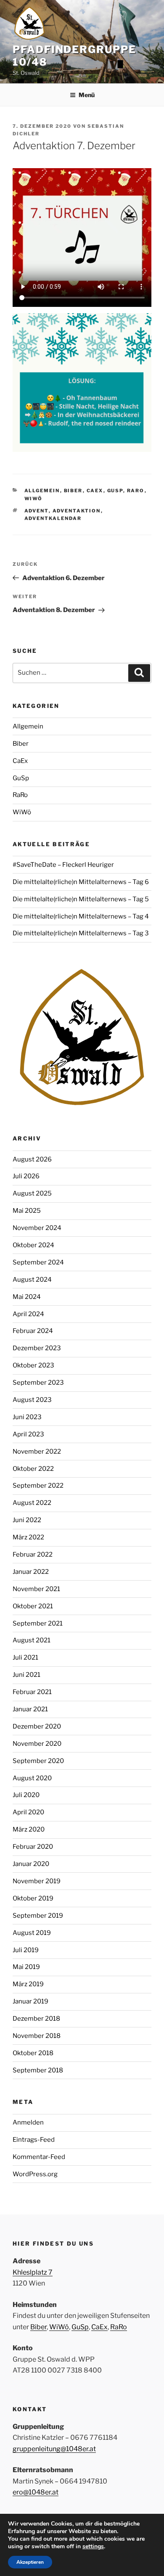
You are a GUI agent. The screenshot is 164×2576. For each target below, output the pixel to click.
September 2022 (38, 1486)
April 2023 (28, 1434)
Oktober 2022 (33, 1469)
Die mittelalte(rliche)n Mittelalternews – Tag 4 (81, 916)
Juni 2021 (26, 1675)
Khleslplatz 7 (33, 2272)
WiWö (34, 499)
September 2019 (38, 1916)
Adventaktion (77, 511)
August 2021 (32, 1640)
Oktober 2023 (33, 1365)
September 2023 (38, 1383)
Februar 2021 (32, 1692)
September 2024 (38, 1262)
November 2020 (37, 1744)
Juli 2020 (26, 1795)
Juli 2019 (26, 1950)
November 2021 (36, 1589)
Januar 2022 (31, 1572)
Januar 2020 (31, 1864)
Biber (73, 491)
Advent (37, 511)
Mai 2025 (27, 1211)
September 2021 (38, 1623)
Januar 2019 (30, 2001)
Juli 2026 (26, 1176)
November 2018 (37, 2036)
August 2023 (32, 1400)
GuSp (115, 491)
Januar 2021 (30, 1709)
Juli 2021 (25, 1658)
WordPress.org (35, 2174)
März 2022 (28, 1537)
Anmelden (28, 2122)
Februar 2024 (33, 1331)
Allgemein (42, 491)
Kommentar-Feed (39, 2157)
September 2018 (38, 2070)
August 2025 (32, 1193)
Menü (87, 95)
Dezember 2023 (37, 1348)
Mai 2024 (27, 1297)
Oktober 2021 (33, 1606)
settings (93, 2547)
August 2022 (32, 1503)
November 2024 (37, 1228)
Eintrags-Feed (34, 2140)
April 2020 (28, 1812)
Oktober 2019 (33, 1898)
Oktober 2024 (33, 1245)
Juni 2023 (27, 1417)
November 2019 (37, 1881)
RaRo (136, 491)
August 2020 (32, 1778)
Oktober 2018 (33, 2053)
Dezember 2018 (36, 2019)
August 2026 (32, 1159)
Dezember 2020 (37, 1726)
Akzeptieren (30, 2562)
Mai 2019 (26, 1967)
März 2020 (29, 1829)
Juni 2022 (27, 1520)
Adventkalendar (53, 518)
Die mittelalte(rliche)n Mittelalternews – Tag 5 (81, 899)
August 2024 (32, 1280)
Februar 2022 (33, 1555)
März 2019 (28, 1984)
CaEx (95, 491)
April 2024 (28, 1314)
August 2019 (32, 1933)
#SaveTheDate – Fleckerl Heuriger (63, 865)
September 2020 (38, 1761)
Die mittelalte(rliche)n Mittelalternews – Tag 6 (81, 882)
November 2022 (37, 1452)
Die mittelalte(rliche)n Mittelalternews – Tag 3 (81, 933)
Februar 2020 (33, 1847)
